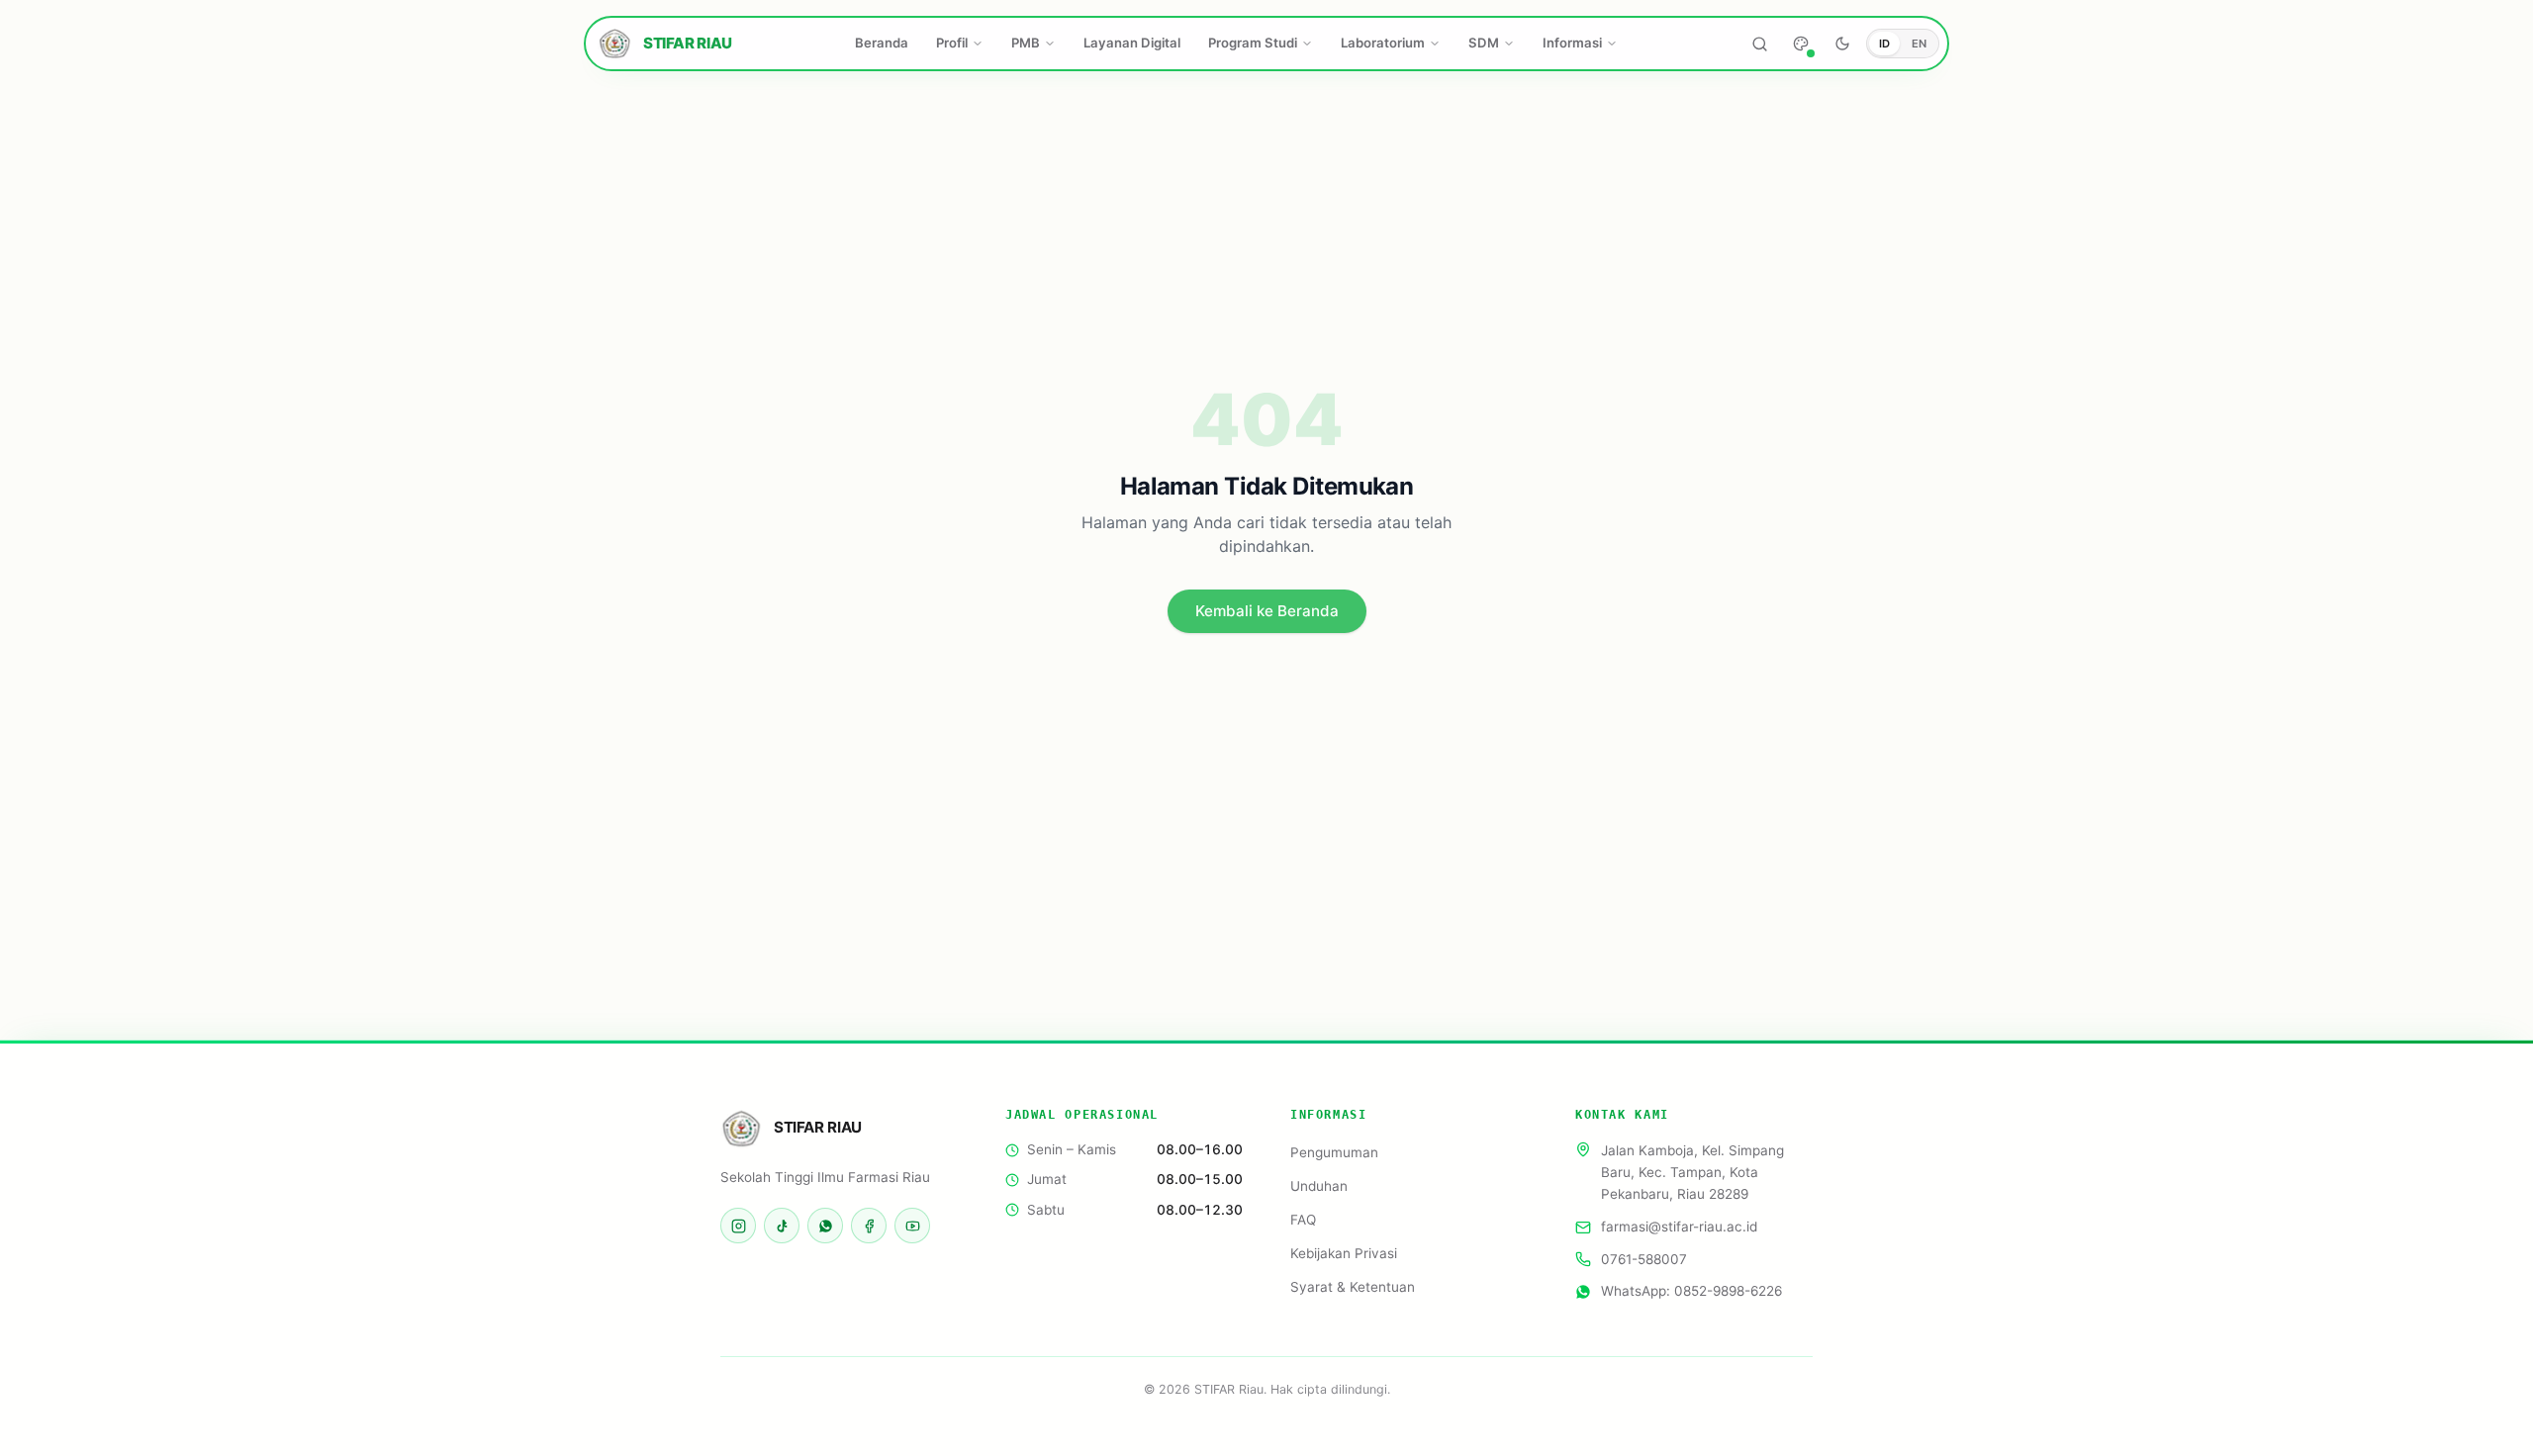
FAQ (1303, 1220)
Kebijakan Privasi (1344, 1253)
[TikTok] (782, 1226)
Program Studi (1253, 43)
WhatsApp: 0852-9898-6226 (1691, 1291)
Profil (952, 43)
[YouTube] (912, 1226)
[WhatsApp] (825, 1226)
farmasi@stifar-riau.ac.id (1679, 1228)
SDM (1484, 43)
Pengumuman (1334, 1152)
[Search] (1759, 44)
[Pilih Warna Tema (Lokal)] (1801, 44)
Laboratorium (1383, 43)
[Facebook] (869, 1226)
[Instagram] (738, 1226)
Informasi (1572, 43)
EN (1919, 44)
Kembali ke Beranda (1267, 611)
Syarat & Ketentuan (1353, 1287)
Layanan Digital (1132, 43)
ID (1884, 44)
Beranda (882, 43)
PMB (1026, 43)
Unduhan (1319, 1186)
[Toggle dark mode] (1842, 44)
